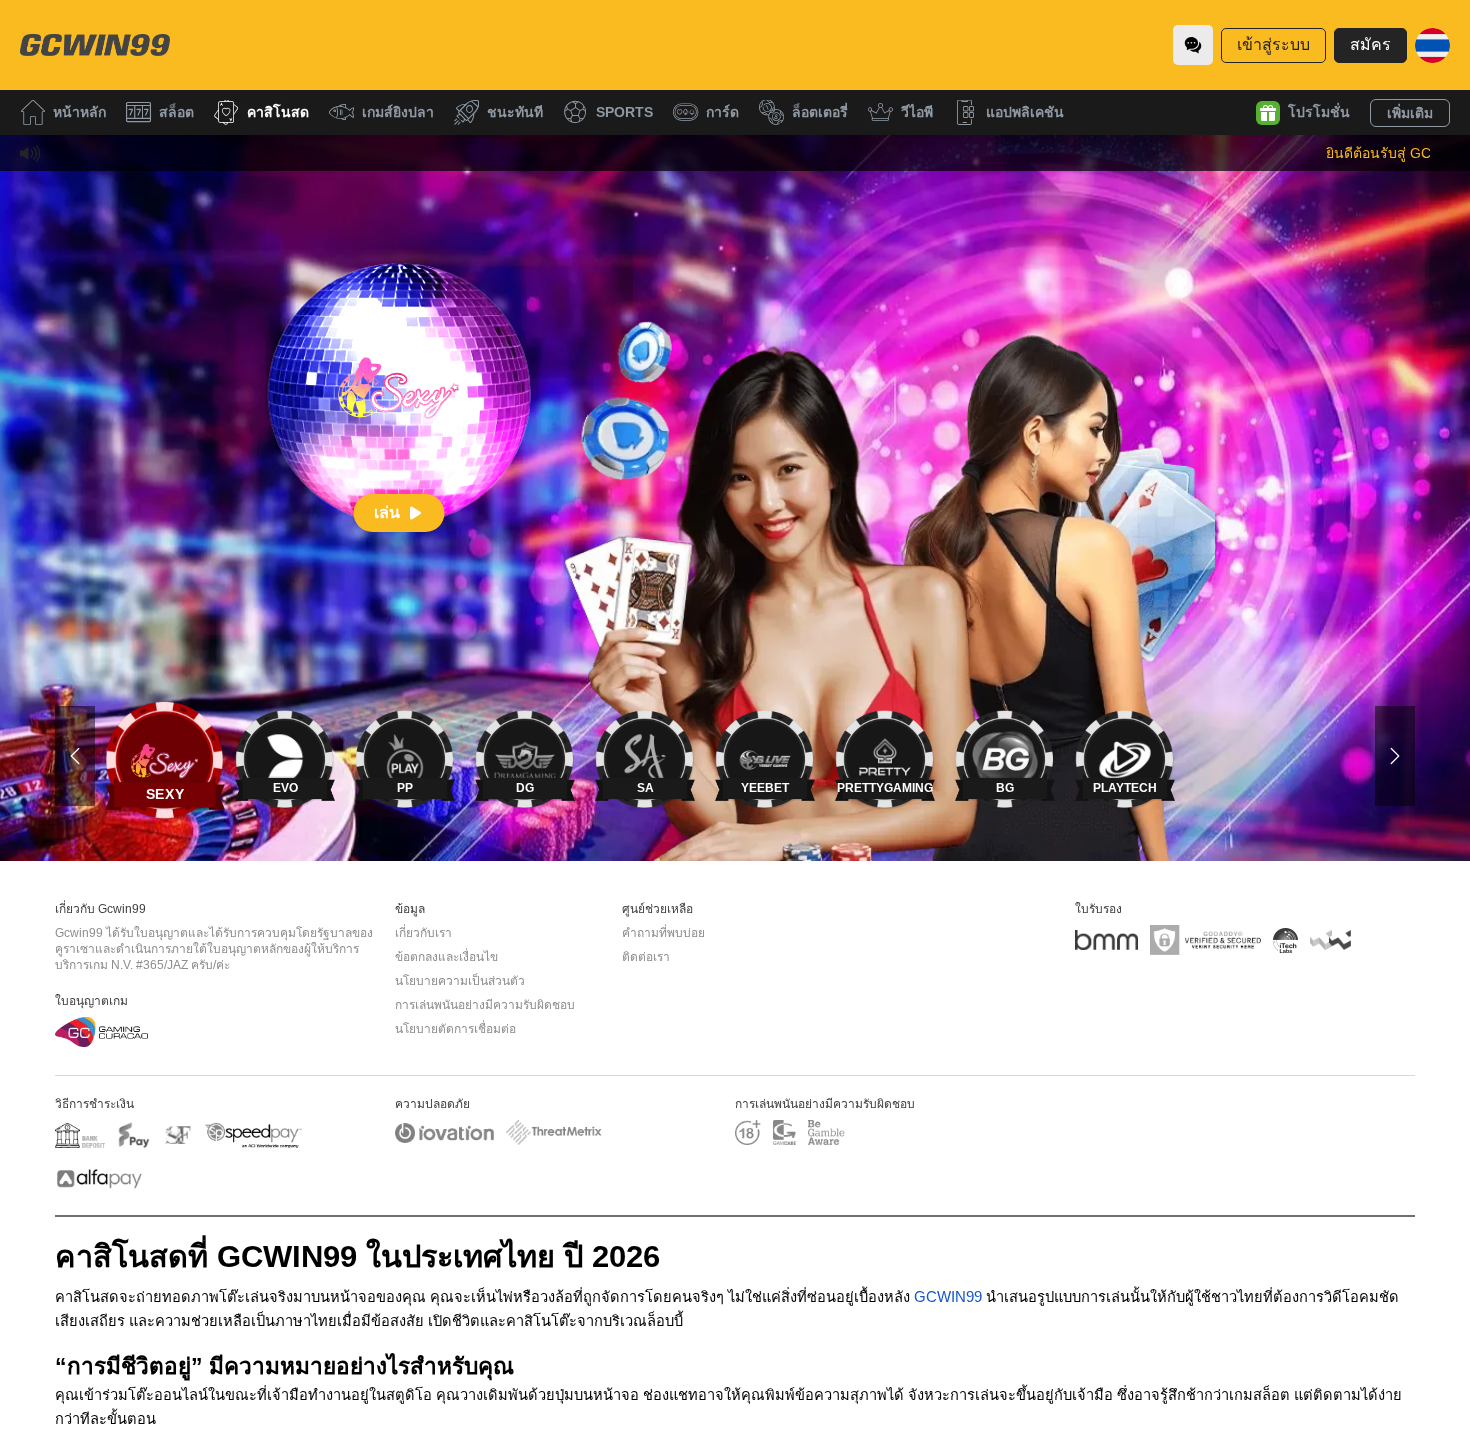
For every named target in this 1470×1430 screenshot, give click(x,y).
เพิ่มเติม (1410, 113)
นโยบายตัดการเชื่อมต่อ (455, 1029)
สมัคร (1370, 44)
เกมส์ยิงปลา (398, 112)
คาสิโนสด (278, 112)
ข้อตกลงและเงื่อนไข (446, 957)
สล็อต (176, 112)
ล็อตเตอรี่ (820, 112)
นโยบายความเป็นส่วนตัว (460, 981)
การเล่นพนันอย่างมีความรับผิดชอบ (485, 1005)
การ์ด (722, 112)
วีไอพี (917, 112)
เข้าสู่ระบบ (1273, 44)
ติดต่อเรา (646, 957)
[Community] (1193, 45)
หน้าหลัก (79, 112)
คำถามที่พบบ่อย (663, 933)
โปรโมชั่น (1319, 112)
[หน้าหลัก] (95, 45)
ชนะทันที (515, 112)
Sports (624, 112)
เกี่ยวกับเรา (423, 933)
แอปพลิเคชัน (1025, 112)
